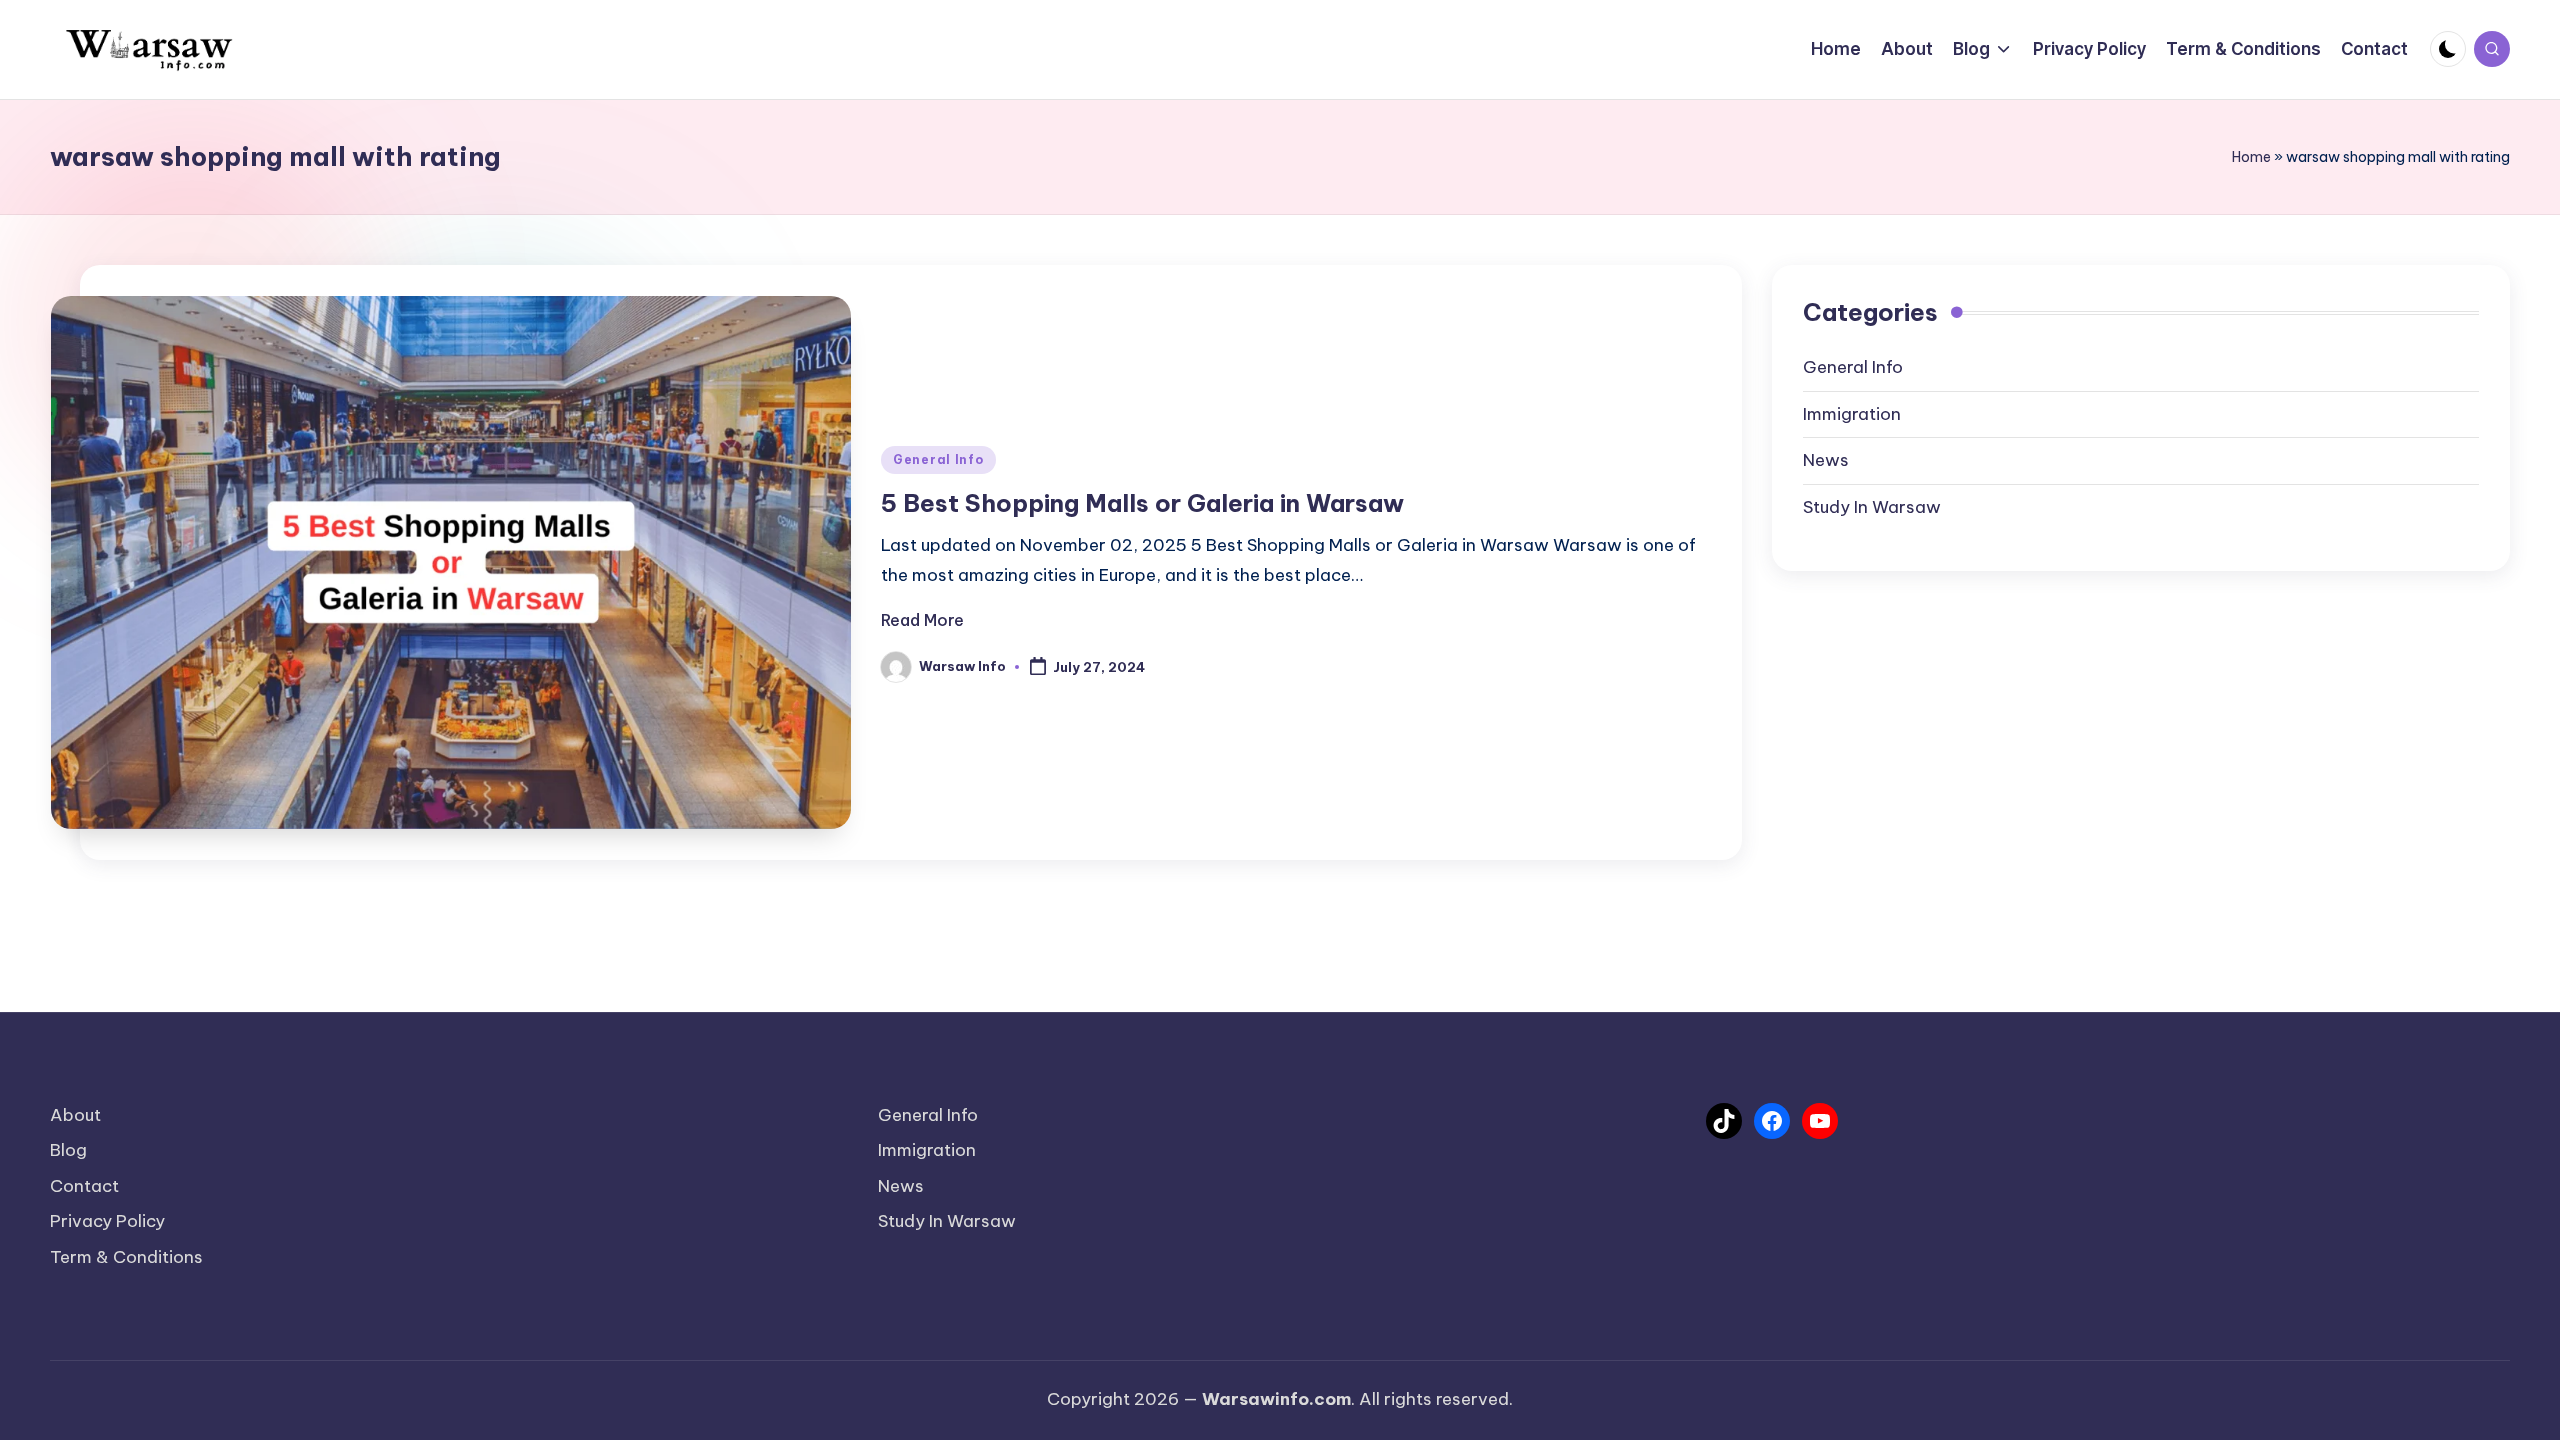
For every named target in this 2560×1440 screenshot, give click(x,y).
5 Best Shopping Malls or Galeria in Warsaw (1142, 503)
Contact (84, 1186)
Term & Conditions (126, 1257)
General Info (938, 459)
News (1826, 460)
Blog (68, 1150)
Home (2251, 157)
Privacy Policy (107, 1221)
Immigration (1852, 414)
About (75, 1115)
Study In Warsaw (1872, 507)
